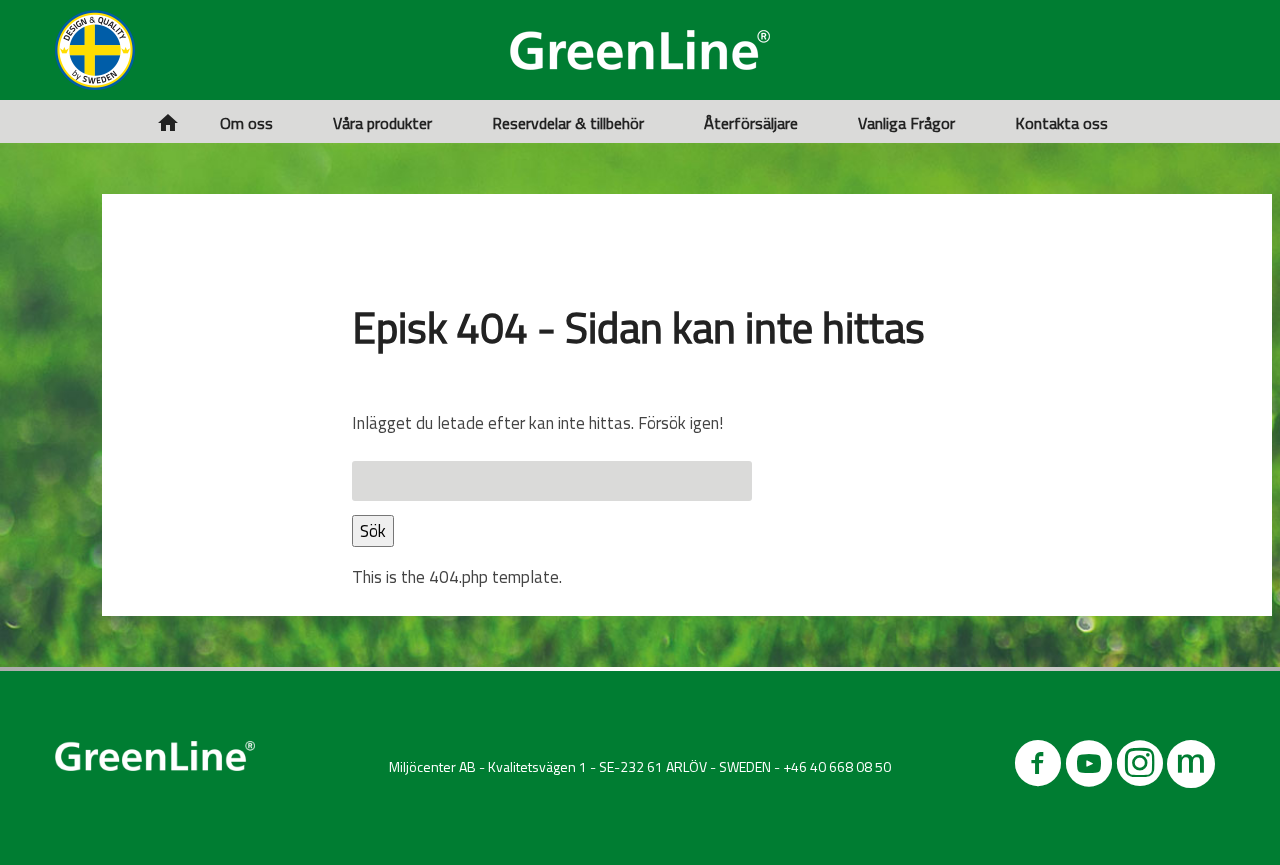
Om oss (246, 123)
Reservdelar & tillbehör (568, 123)
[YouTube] (1089, 767)
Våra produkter (382, 123)
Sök (373, 531)
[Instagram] (1140, 767)
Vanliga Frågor (906, 123)
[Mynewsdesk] (1191, 767)
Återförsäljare (751, 123)
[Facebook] (1038, 767)
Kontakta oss (1061, 123)
